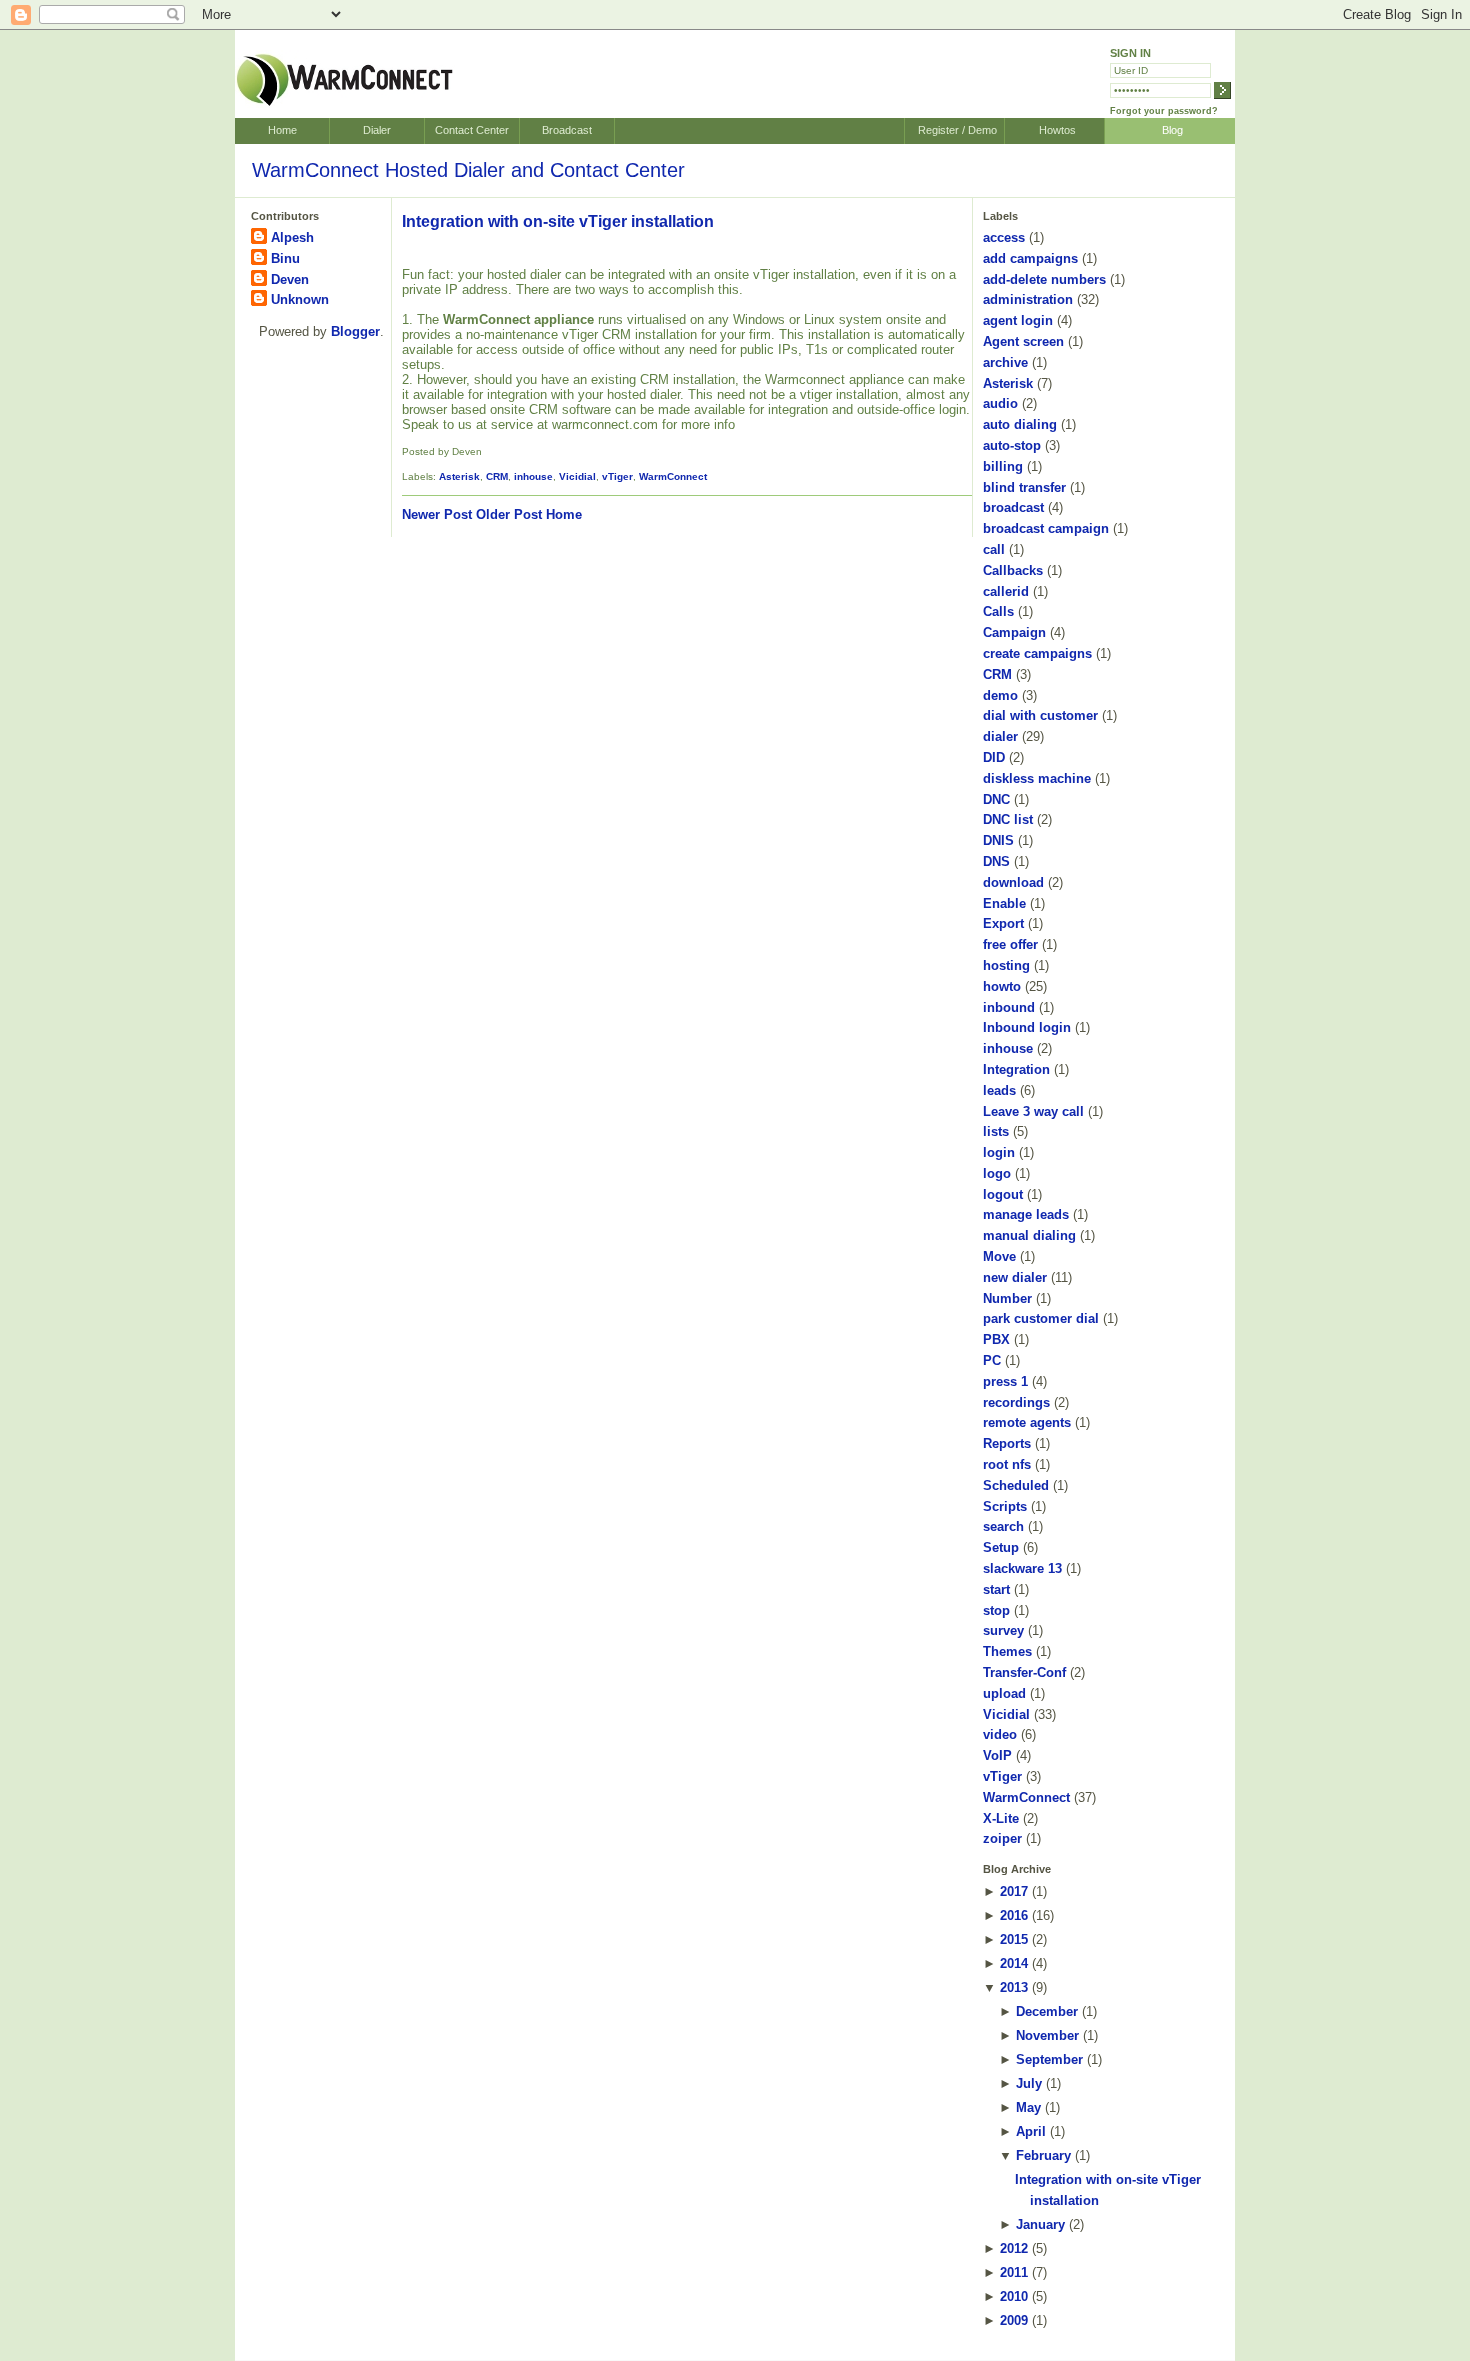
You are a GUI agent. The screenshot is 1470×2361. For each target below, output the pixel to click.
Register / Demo (957, 130)
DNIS (998, 840)
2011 (1014, 2272)
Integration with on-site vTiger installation (558, 221)
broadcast (1013, 507)
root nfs (1007, 1464)
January (1040, 2224)
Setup (1001, 1547)
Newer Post (437, 514)
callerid (1006, 591)
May (1028, 2107)
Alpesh (292, 237)
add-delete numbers (1044, 279)
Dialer (377, 130)
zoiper (1002, 1838)
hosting (1006, 965)
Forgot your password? (1164, 111)
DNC (996, 799)
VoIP (997, 1755)
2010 (1014, 2296)
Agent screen (1023, 341)
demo (1000, 695)
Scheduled (1016, 1485)
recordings (1016, 1402)
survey (1003, 1630)
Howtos (1057, 130)
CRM (497, 476)
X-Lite (1001, 1818)
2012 (1014, 2248)
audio (1000, 403)
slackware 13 (1022, 1568)
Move (999, 1256)
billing (1003, 466)
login (999, 1152)
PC (992, 1360)
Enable (1004, 903)
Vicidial (577, 476)
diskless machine (1037, 778)
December (1047, 2011)
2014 (1014, 1963)
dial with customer (1040, 715)
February (1043, 2155)
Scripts (1005, 1506)
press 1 (1005, 1381)
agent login (1018, 320)
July (1029, 2083)
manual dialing (1029, 1235)
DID (994, 757)
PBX (996, 1339)
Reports (1007, 1443)
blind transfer (1024, 487)
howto (1002, 986)
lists (996, 1131)
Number (1007, 1298)
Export (1003, 923)
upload (1004, 1693)
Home (282, 130)
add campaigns (1030, 258)
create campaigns (1037, 653)
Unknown (300, 299)
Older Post (509, 514)
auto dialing (1020, 424)
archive (1005, 362)
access (1004, 237)
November (1047, 2035)
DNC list (1008, 819)
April (1031, 2131)
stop (996, 1610)
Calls (998, 611)
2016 (1014, 1915)
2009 (1014, 2320)
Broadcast (567, 130)
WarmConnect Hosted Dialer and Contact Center (468, 170)
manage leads (1026, 1214)
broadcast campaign (1046, 528)
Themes (1007, 1651)
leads (999, 1090)
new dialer (1015, 1277)
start (996, 1589)
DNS (996, 861)
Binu (285, 258)
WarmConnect (673, 476)
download (1013, 882)
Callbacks (1013, 570)
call (994, 549)
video (1000, 1734)
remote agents (1027, 1422)
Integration (1016, 1069)
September (1049, 2059)
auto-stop (1012, 445)
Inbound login (1027, 1027)
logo (997, 1173)
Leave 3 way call (1033, 1111)
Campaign (1014, 632)
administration (1028, 299)
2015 (1014, 1939)
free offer (1010, 944)
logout (1003, 1194)
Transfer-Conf (1024, 1672)
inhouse (533, 476)
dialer (1000, 736)
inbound (1009, 1007)
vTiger (617, 476)
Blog (1172, 130)
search (1003, 1526)
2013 (1014, 1987)
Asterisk (459, 476)
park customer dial (1041, 1318)
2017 (1014, 1891)
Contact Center (472, 130)
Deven (290, 279)
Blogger (355, 331)
